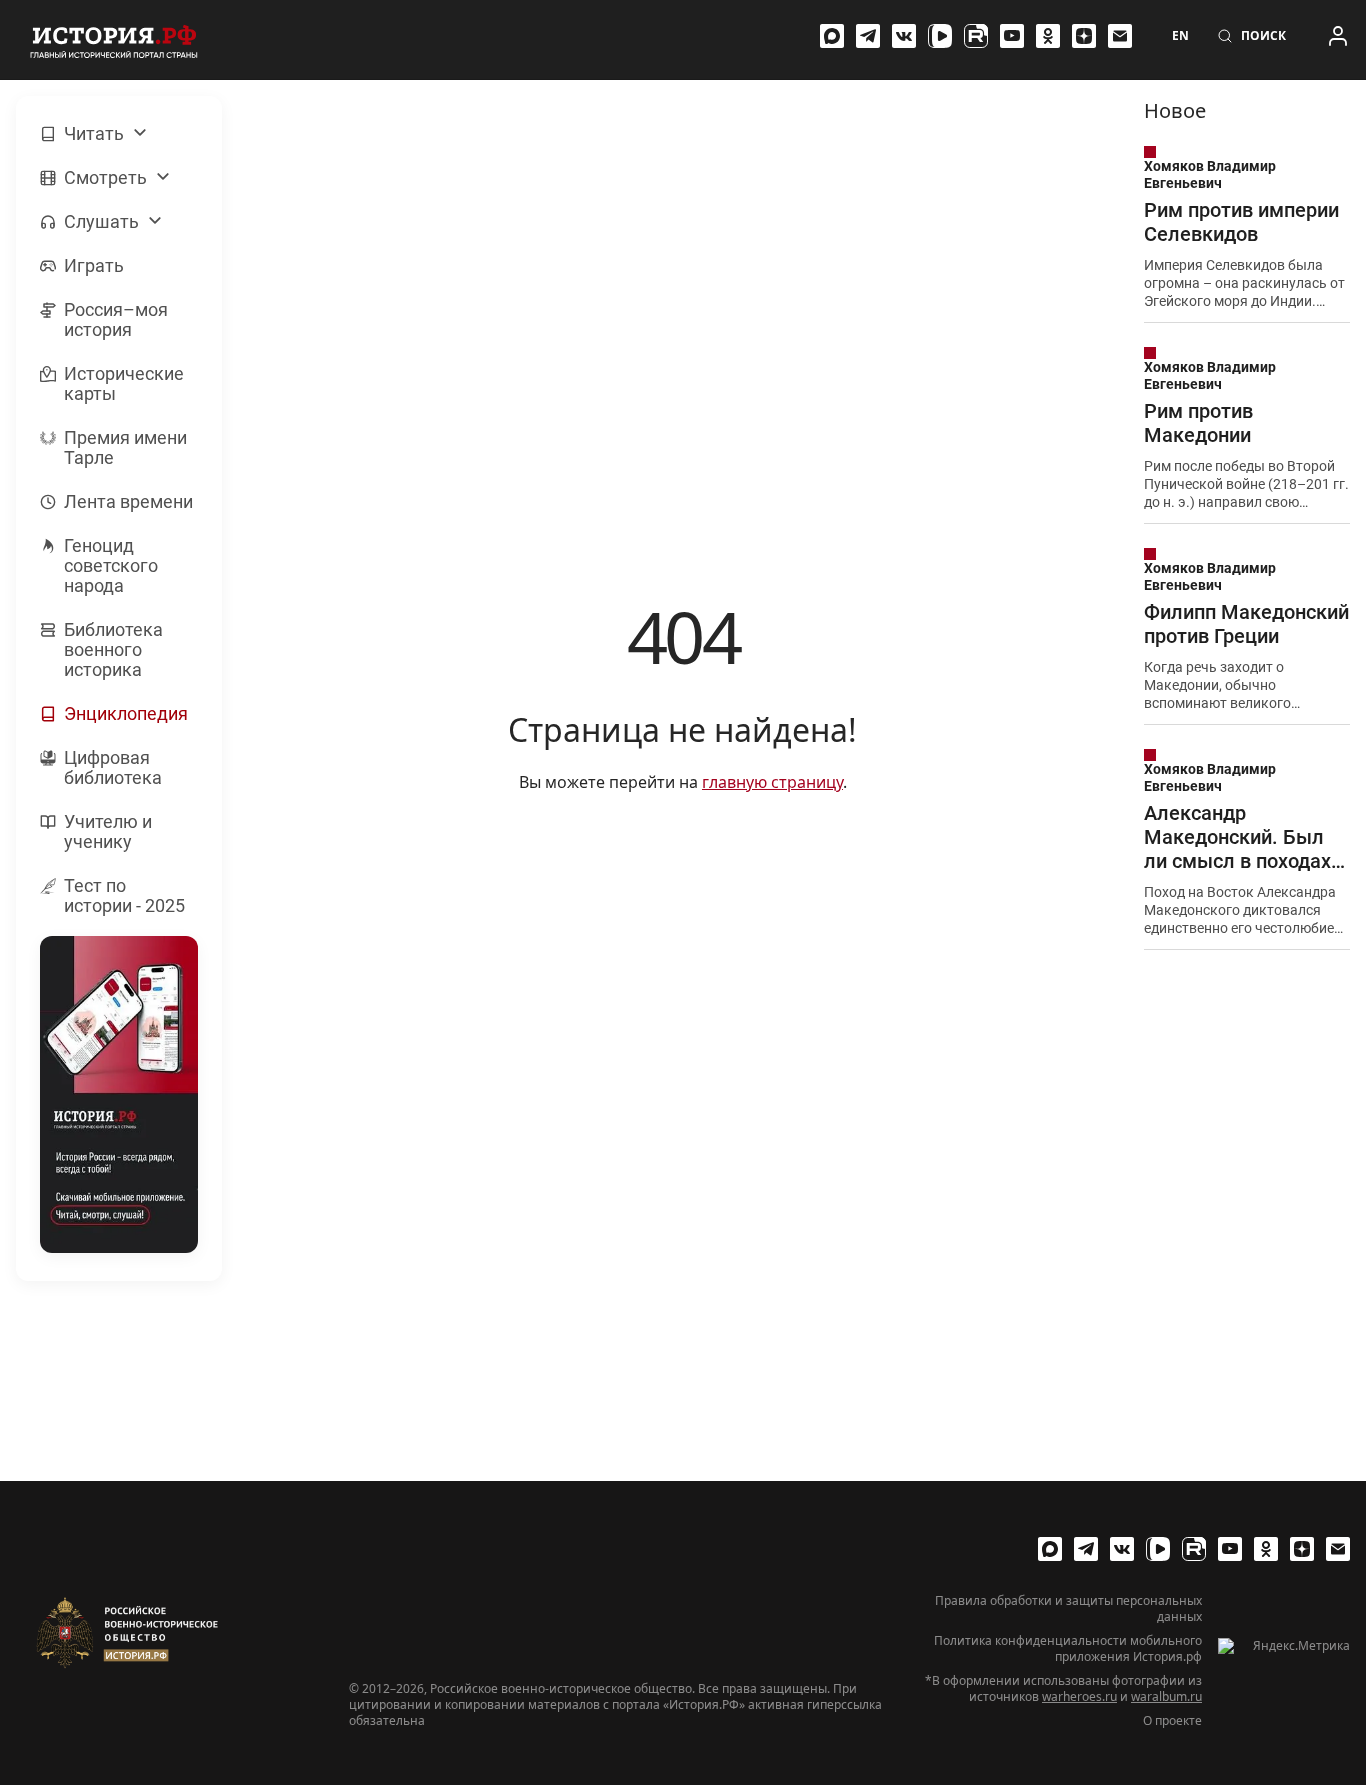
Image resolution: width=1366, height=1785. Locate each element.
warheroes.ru (1079, 1696)
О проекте (1172, 1721)
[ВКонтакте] (904, 36)
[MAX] (832, 36)
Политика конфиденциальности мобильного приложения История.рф (1068, 1649)
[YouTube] (1012, 36)
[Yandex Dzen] (1084, 36)
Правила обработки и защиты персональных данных (1068, 1609)
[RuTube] (976, 36)
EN (1180, 36)
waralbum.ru (1166, 1696)
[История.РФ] (114, 40)
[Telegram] (868, 36)
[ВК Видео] (940, 36)
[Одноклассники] (1048, 36)
